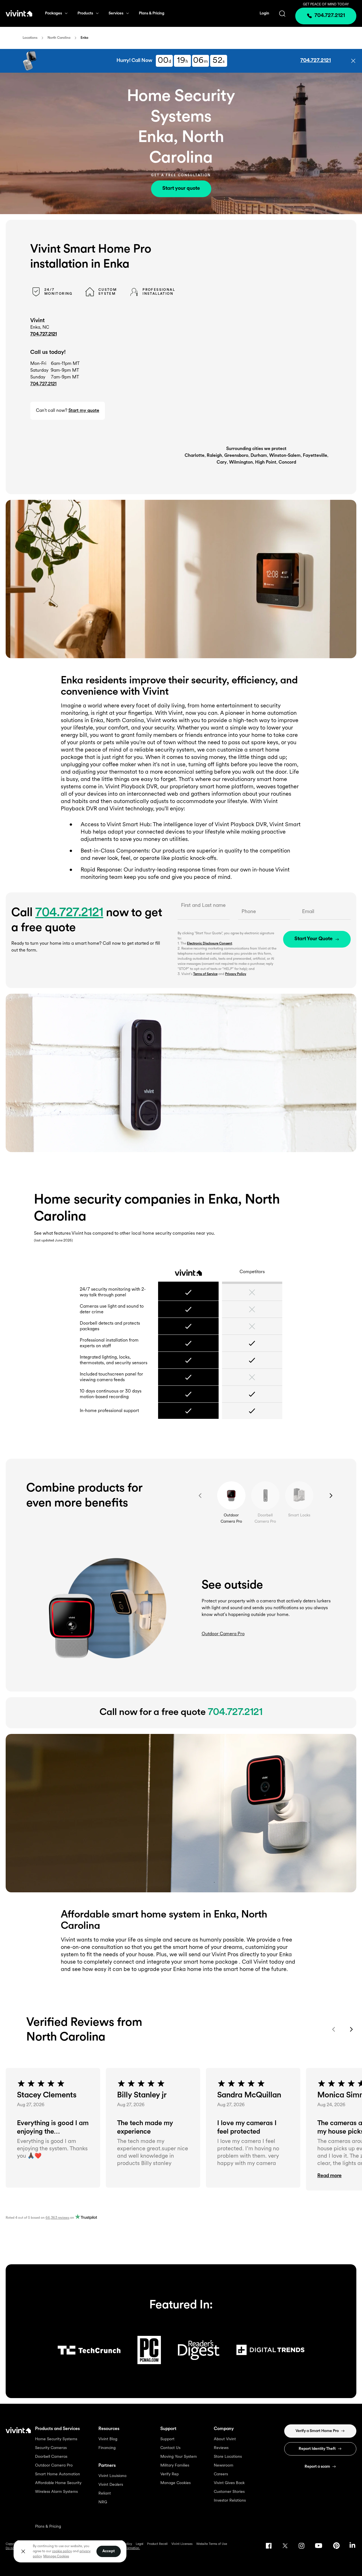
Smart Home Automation (58, 2474)
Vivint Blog (108, 2439)
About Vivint (225, 2439)
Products (85, 13)
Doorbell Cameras (51, 2457)
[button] (353, 61)
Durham (259, 456)
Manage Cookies (175, 2483)
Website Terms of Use (212, 2544)
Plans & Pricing (152, 13)
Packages (53, 13)
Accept (109, 2551)
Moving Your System (179, 2457)
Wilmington (241, 462)
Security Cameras (51, 2448)
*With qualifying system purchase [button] (79, 65)
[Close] (23, 2551)
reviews (57, 2218)
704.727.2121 (44, 334)
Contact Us (170, 2448)
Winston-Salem (285, 456)
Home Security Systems (56, 2439)
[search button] (282, 13)
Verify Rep (170, 2474)
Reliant (105, 2494)
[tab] (231, 1495)
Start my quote (84, 411)
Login (264, 13)
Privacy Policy (236, 974)
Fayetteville (315, 456)
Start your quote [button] (181, 189)
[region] (70, 2551)
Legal (140, 2544)
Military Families (175, 2466)
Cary (222, 462)
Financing (107, 2448)
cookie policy (62, 2551)
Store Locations (228, 2457)
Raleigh (214, 456)
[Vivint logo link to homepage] (19, 13)
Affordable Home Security (58, 2483)
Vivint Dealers (111, 2485)
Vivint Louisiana (112, 2476)
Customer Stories (229, 2492)
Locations (30, 38)
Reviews (221, 2448)
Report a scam (317, 2467)
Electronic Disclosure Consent (209, 944)
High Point (266, 462)
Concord (287, 462)
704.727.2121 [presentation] (330, 16)
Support (167, 2439)
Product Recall (157, 2544)
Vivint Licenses (182, 2544)
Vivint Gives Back (229, 2483)
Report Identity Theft (317, 2449)
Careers (221, 2474)
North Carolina (59, 38)
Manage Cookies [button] (56, 2556)
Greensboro (236, 456)
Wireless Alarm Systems (56, 2492)
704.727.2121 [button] (316, 61)
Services (116, 13)
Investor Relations (230, 2501)
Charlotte (195, 456)
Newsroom (224, 2466)
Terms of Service (205, 974)
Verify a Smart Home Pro (317, 2431)
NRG (103, 2502)
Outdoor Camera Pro (54, 2466)
